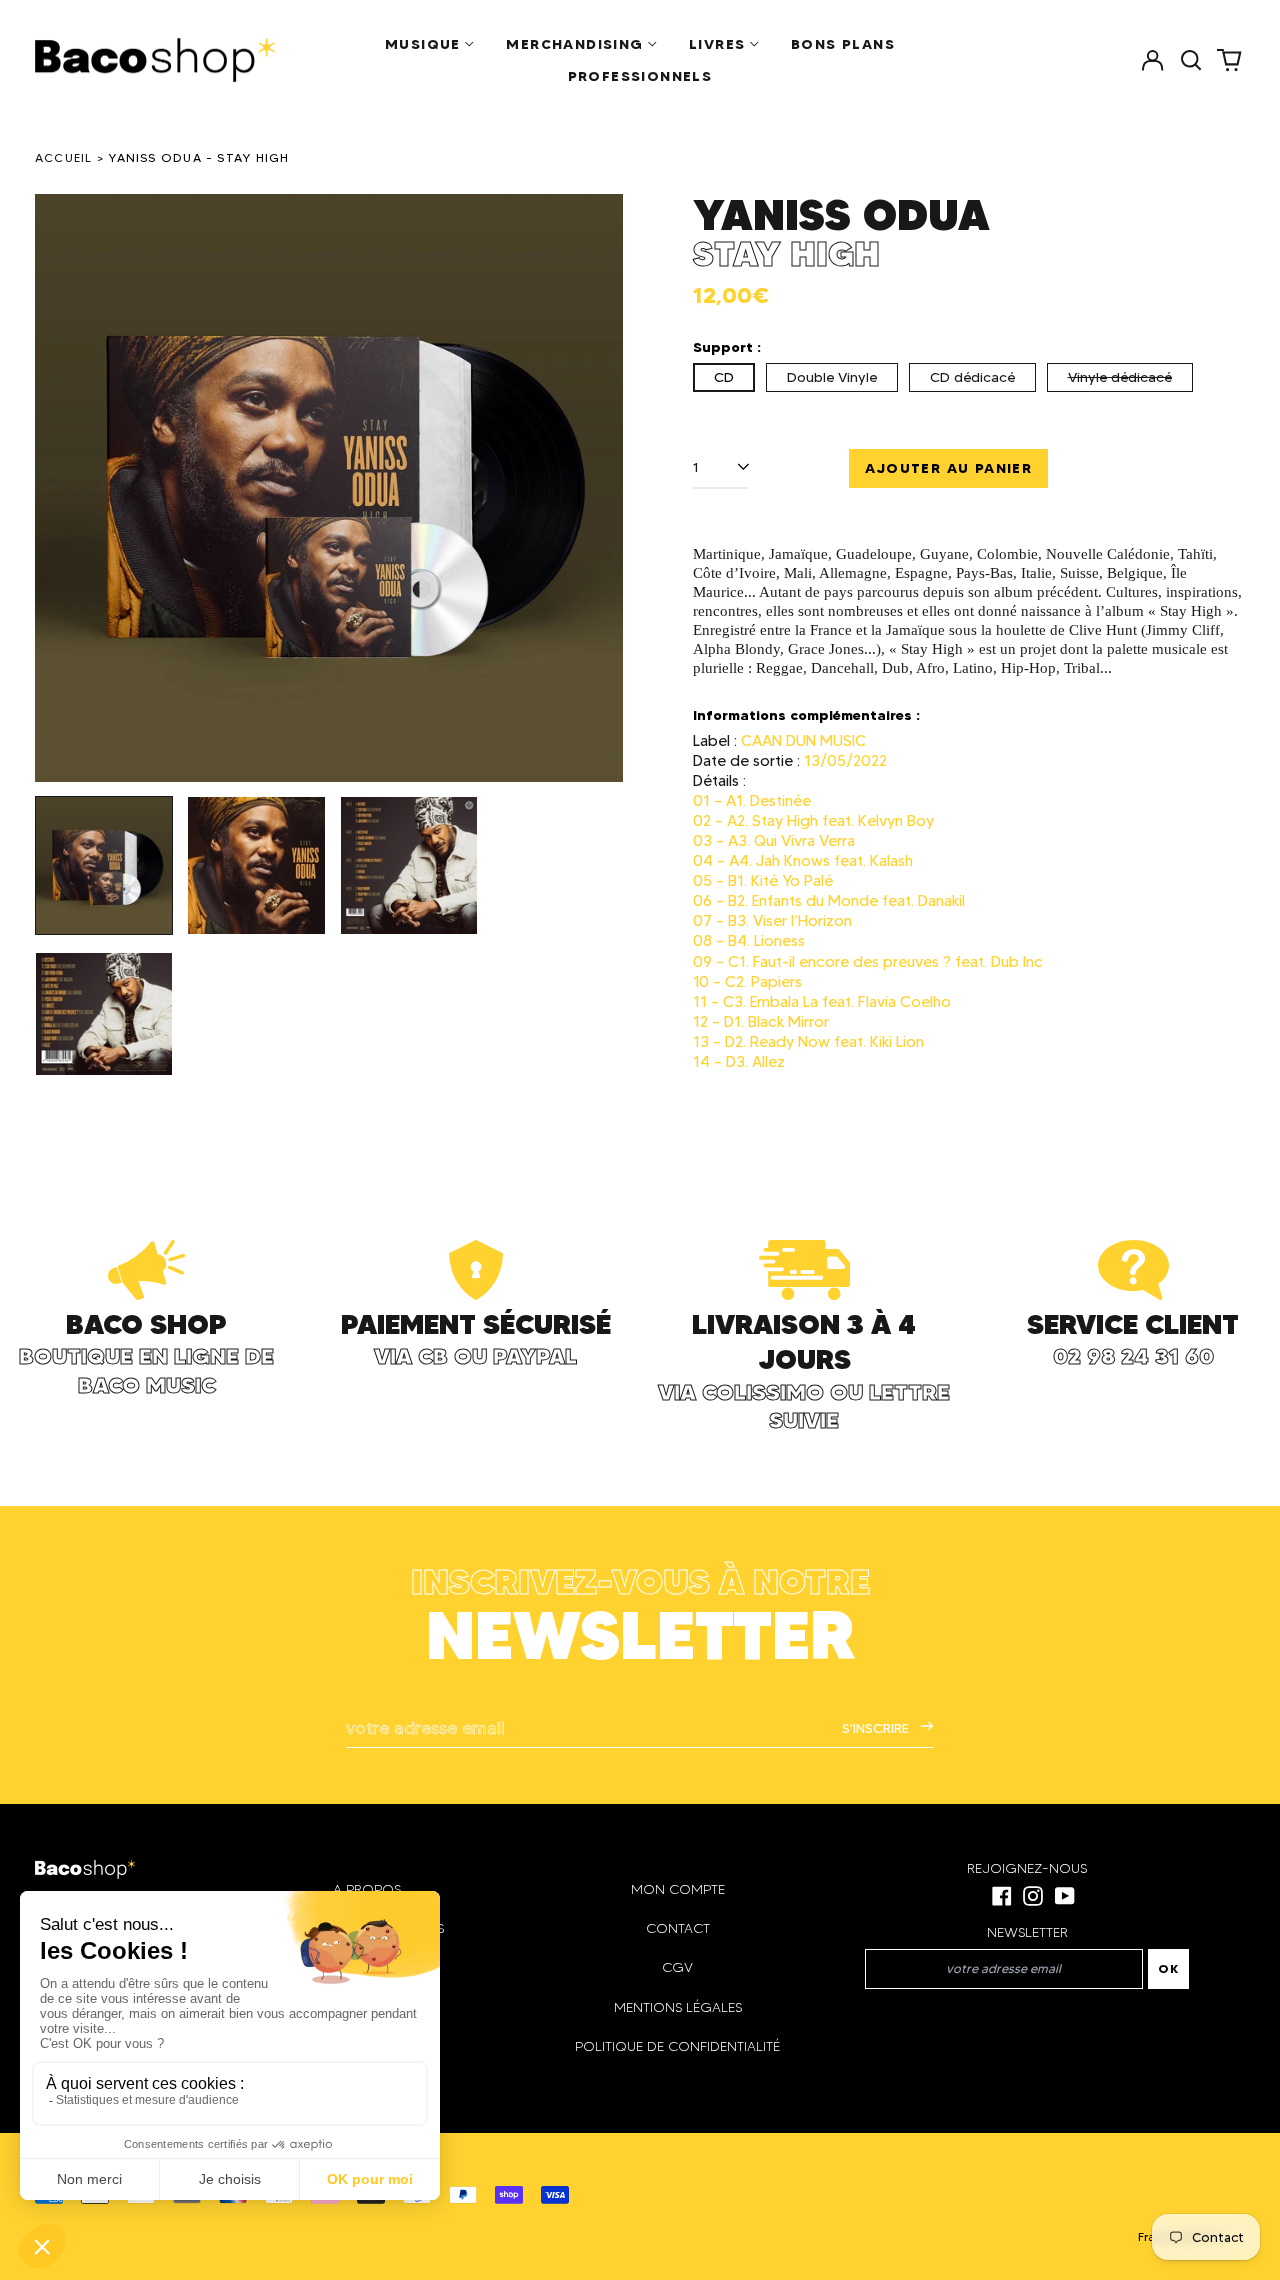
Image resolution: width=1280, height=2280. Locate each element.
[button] (1191, 60)
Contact (678, 1928)
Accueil (64, 157)
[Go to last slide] (63, 488)
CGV (677, 1967)
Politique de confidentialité (677, 2046)
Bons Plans (843, 44)
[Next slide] (595, 488)
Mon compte (678, 1889)
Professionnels (640, 76)
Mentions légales (678, 2007)
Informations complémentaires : (806, 715)
